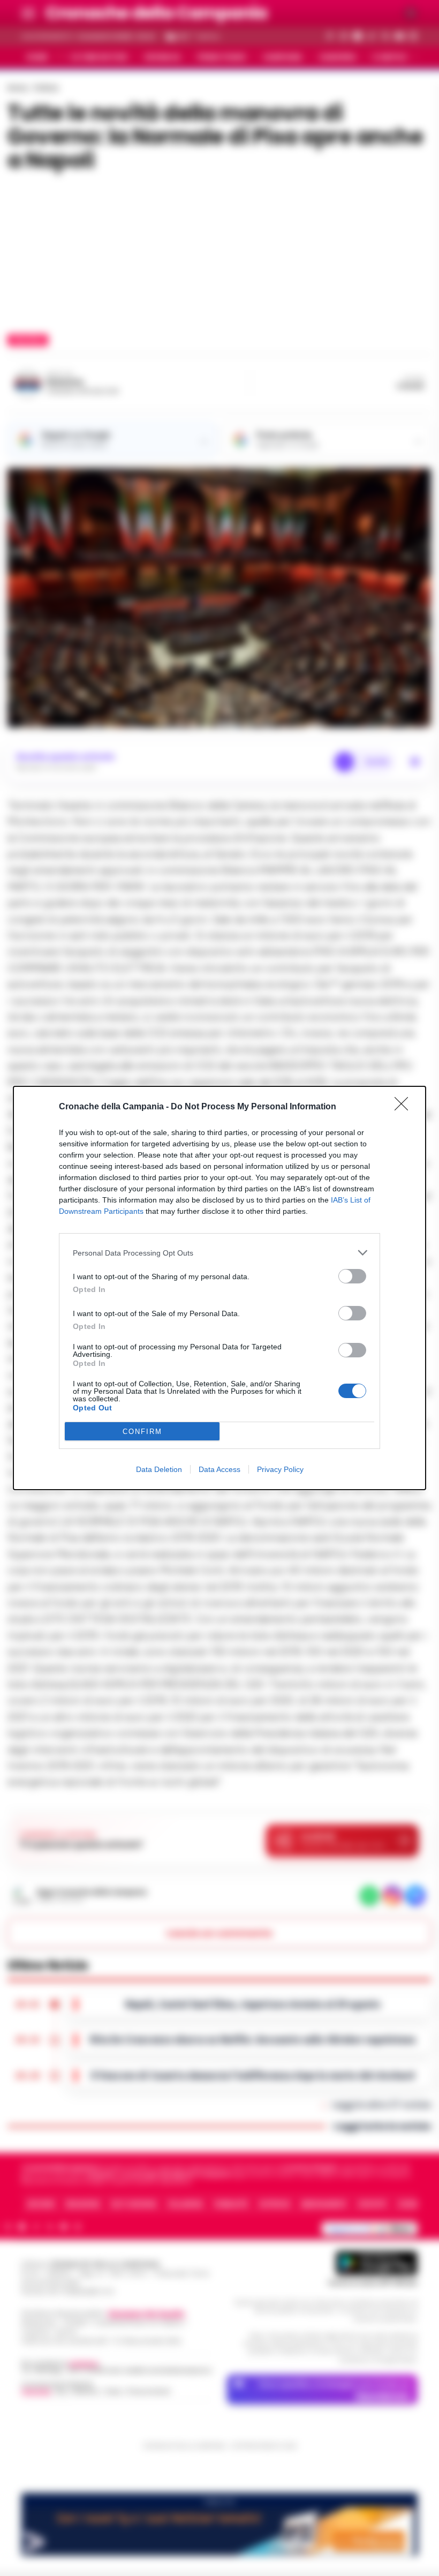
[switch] (352, 1276)
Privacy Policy (280, 1469)
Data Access (219, 1469)
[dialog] (219, 1288)
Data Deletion (159, 1469)
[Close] (405, 1107)
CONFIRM (142, 1432)
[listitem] (219, 1253)
